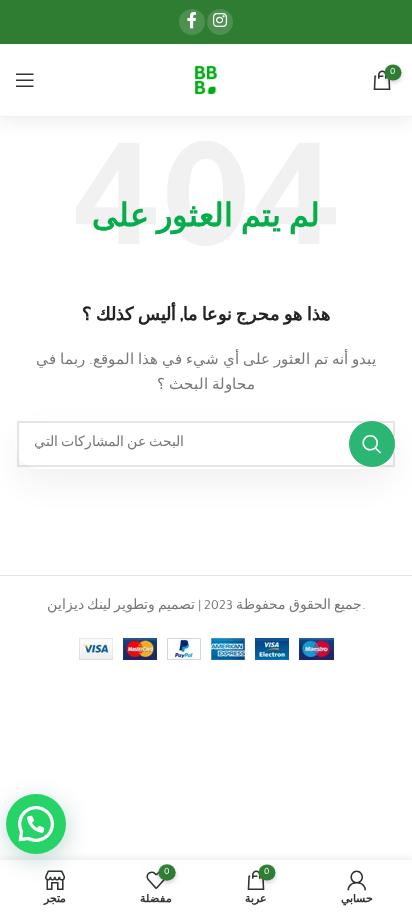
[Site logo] (205, 81)
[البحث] (372, 444)
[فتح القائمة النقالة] (25, 80)
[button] (36, 824)
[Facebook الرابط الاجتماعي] (192, 22)
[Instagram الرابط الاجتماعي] (220, 22)
